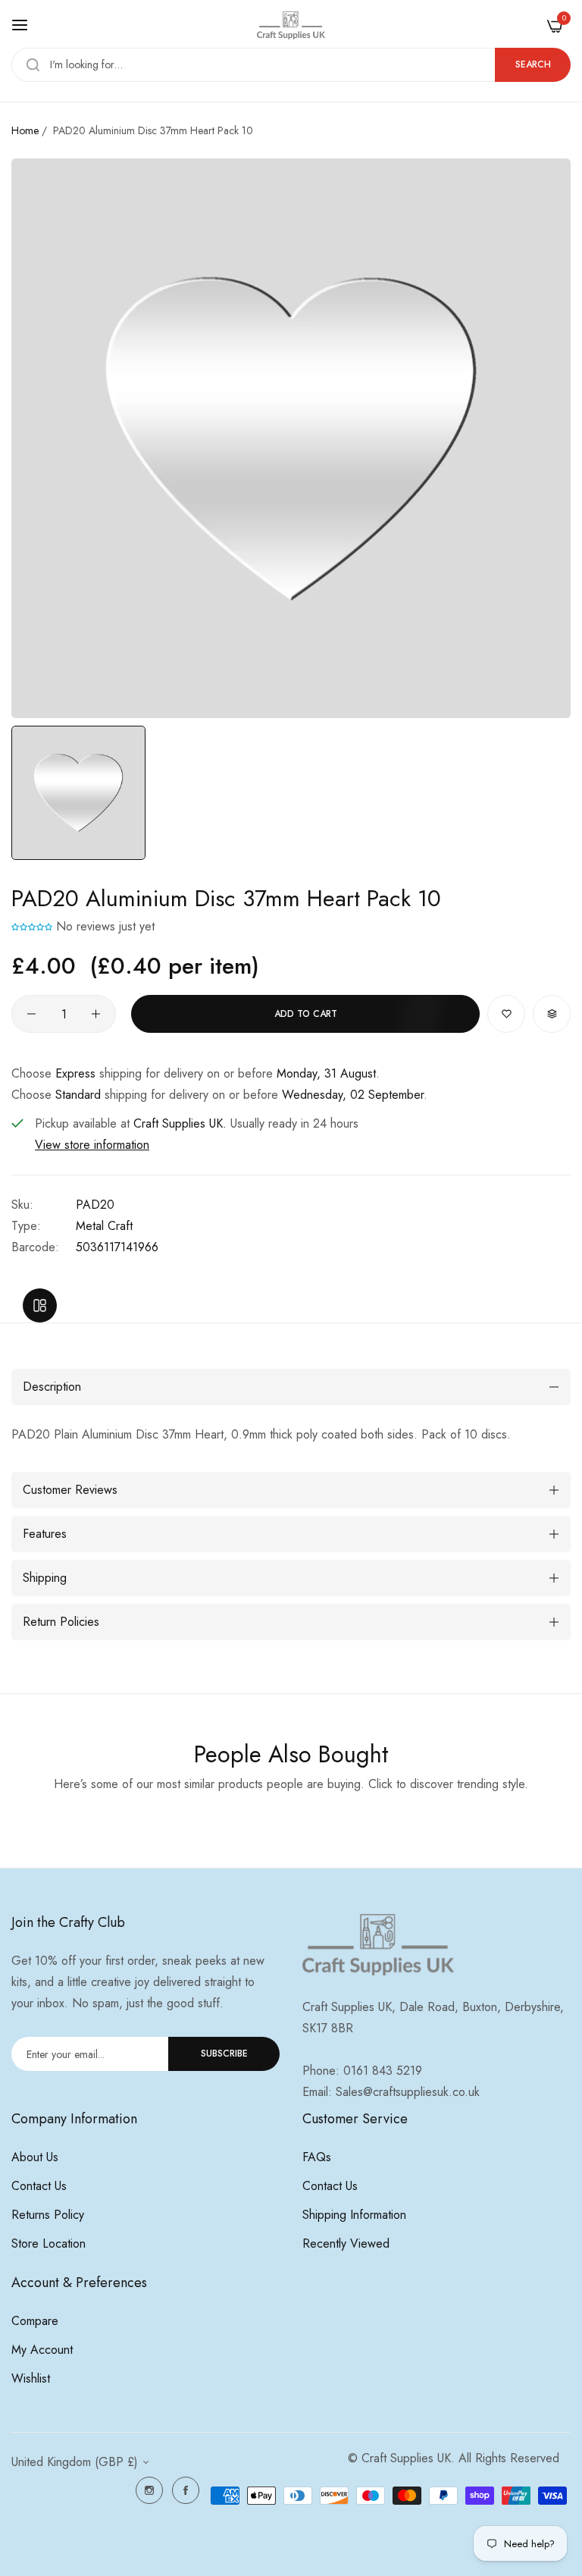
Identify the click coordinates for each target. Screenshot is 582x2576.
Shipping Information (354, 2215)
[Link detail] (149, 2490)
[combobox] (291, 65)
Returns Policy (48, 2215)
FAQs (317, 2157)
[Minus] (31, 1014)
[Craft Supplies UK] (291, 25)
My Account (42, 2350)
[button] (32, 926)
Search (533, 64)
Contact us (39, 2186)
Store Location (48, 2243)
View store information (92, 1145)
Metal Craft (104, 1226)
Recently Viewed (346, 2243)
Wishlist (31, 2378)
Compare (35, 2321)
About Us (35, 2157)
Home (25, 130)
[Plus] (96, 1014)
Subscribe (224, 2054)
